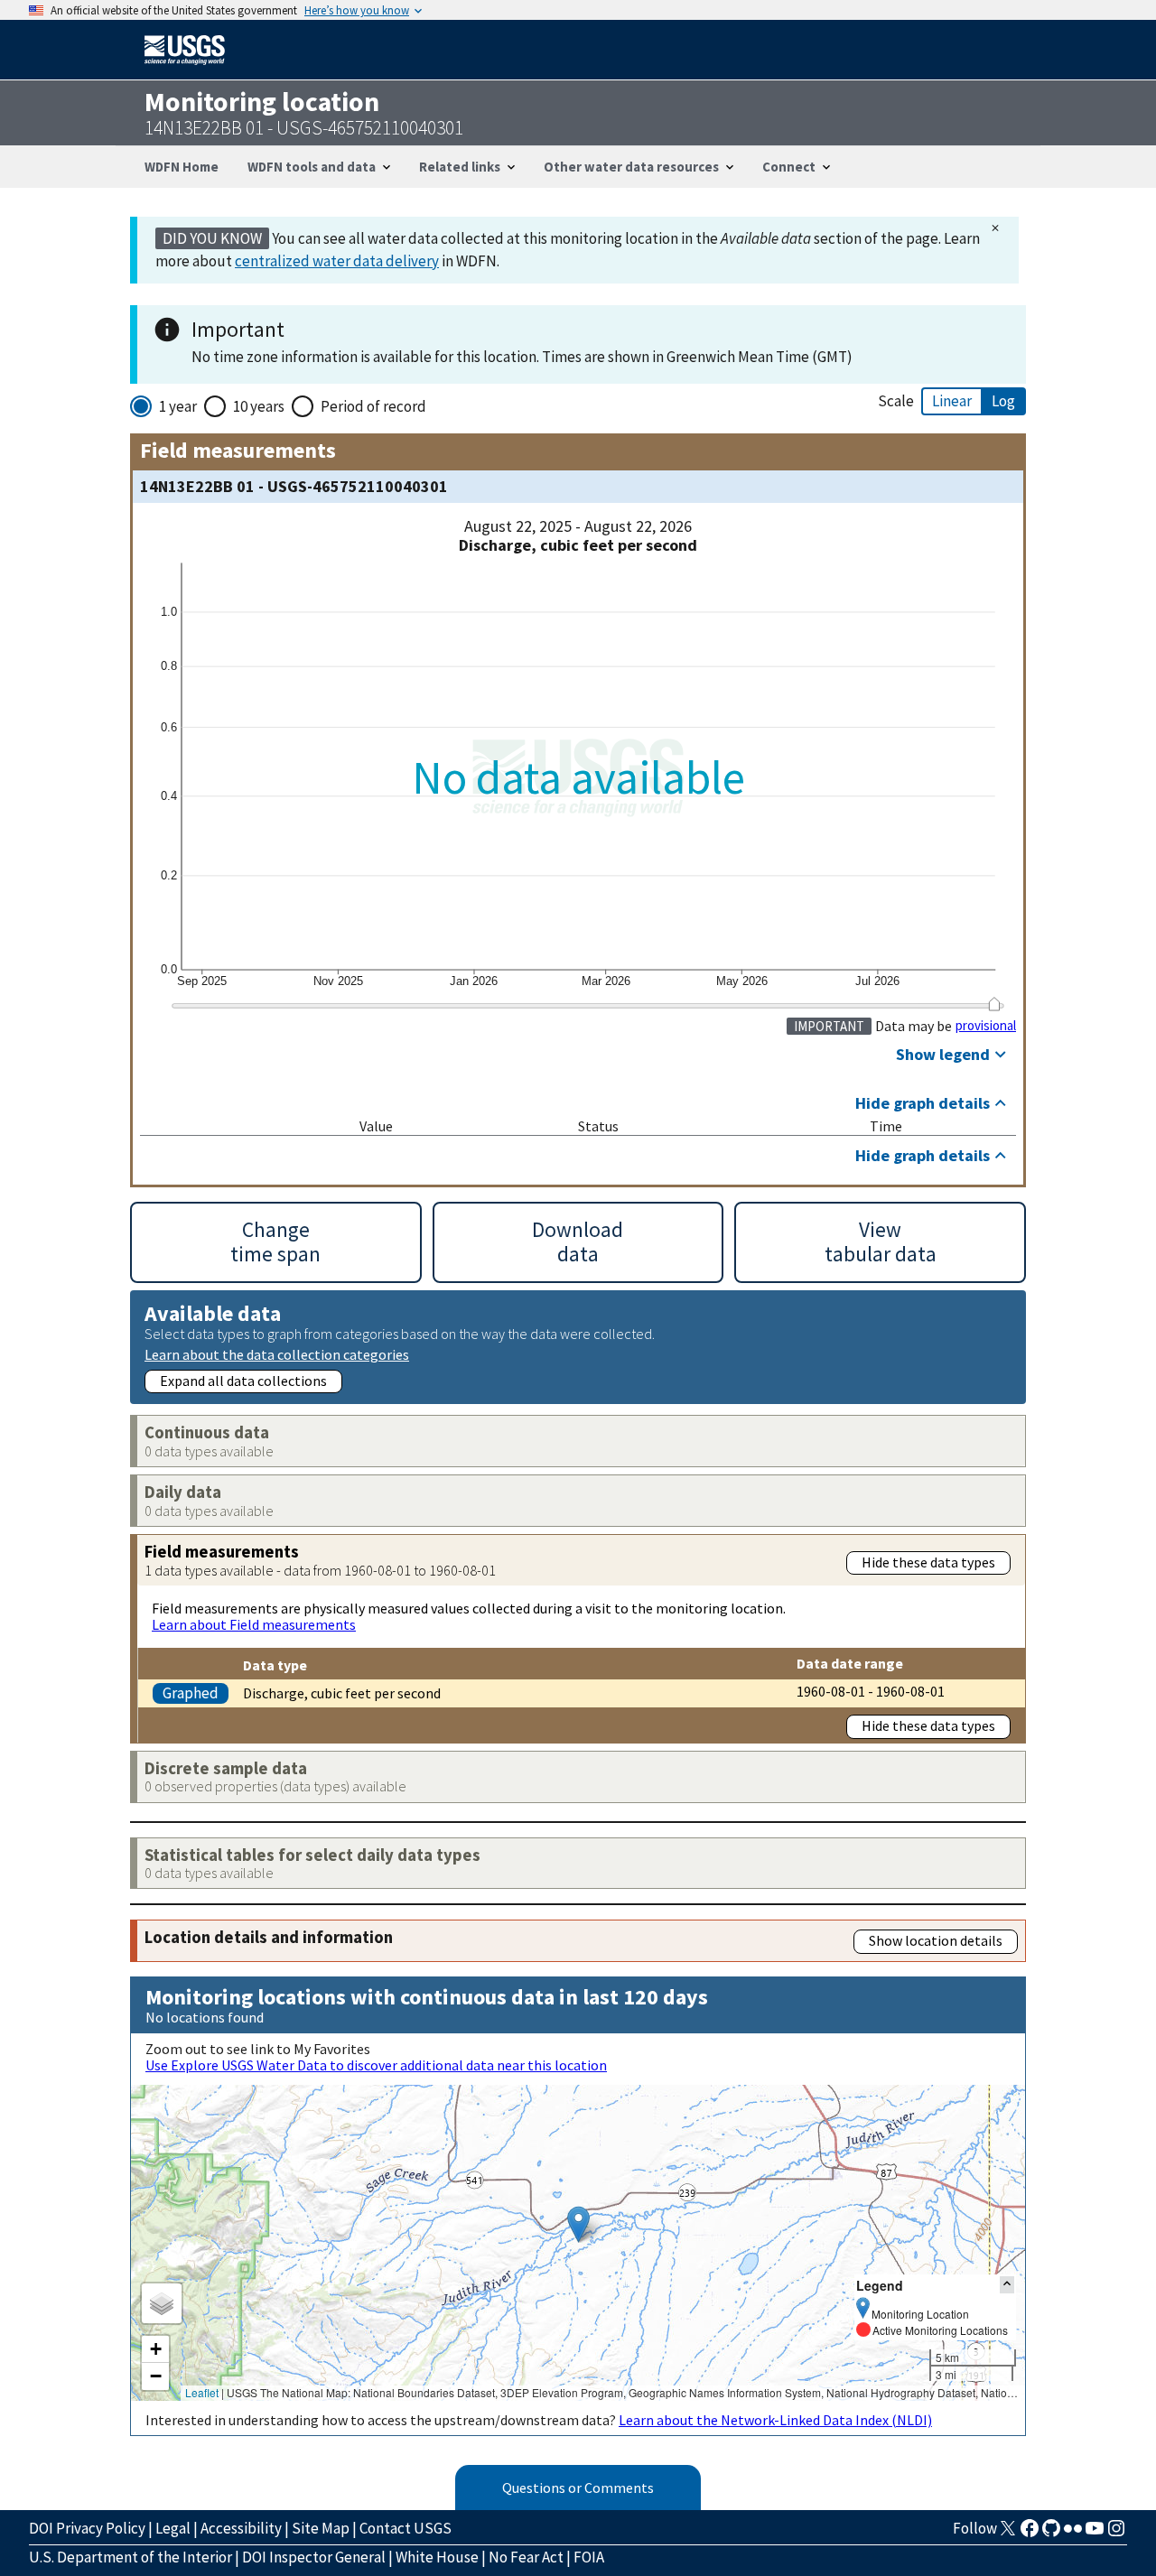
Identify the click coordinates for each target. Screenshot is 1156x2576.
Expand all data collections (243, 1381)
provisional (986, 1026)
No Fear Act (526, 2557)
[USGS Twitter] (1008, 2534)
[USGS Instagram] (1116, 2534)
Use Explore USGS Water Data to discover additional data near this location (376, 2065)
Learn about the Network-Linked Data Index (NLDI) (775, 2420)
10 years (259, 406)
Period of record (373, 406)
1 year (178, 406)
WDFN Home (182, 167)
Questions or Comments (578, 2488)
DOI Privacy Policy (87, 2528)
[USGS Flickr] (1073, 2534)
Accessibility (241, 2528)
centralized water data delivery (337, 261)
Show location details (936, 1940)
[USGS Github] (1051, 2534)
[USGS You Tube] (1095, 2534)
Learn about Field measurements (254, 1624)
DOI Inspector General (314, 2557)
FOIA (589, 2557)
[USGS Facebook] (1030, 2534)
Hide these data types (928, 1562)
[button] (578, 2224)
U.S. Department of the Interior (131, 2557)
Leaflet (202, 2392)
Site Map (321, 2528)
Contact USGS (406, 2528)
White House (437, 2557)
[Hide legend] (1007, 2285)
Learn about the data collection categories (277, 1354)
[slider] (994, 1004)
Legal (173, 2528)
